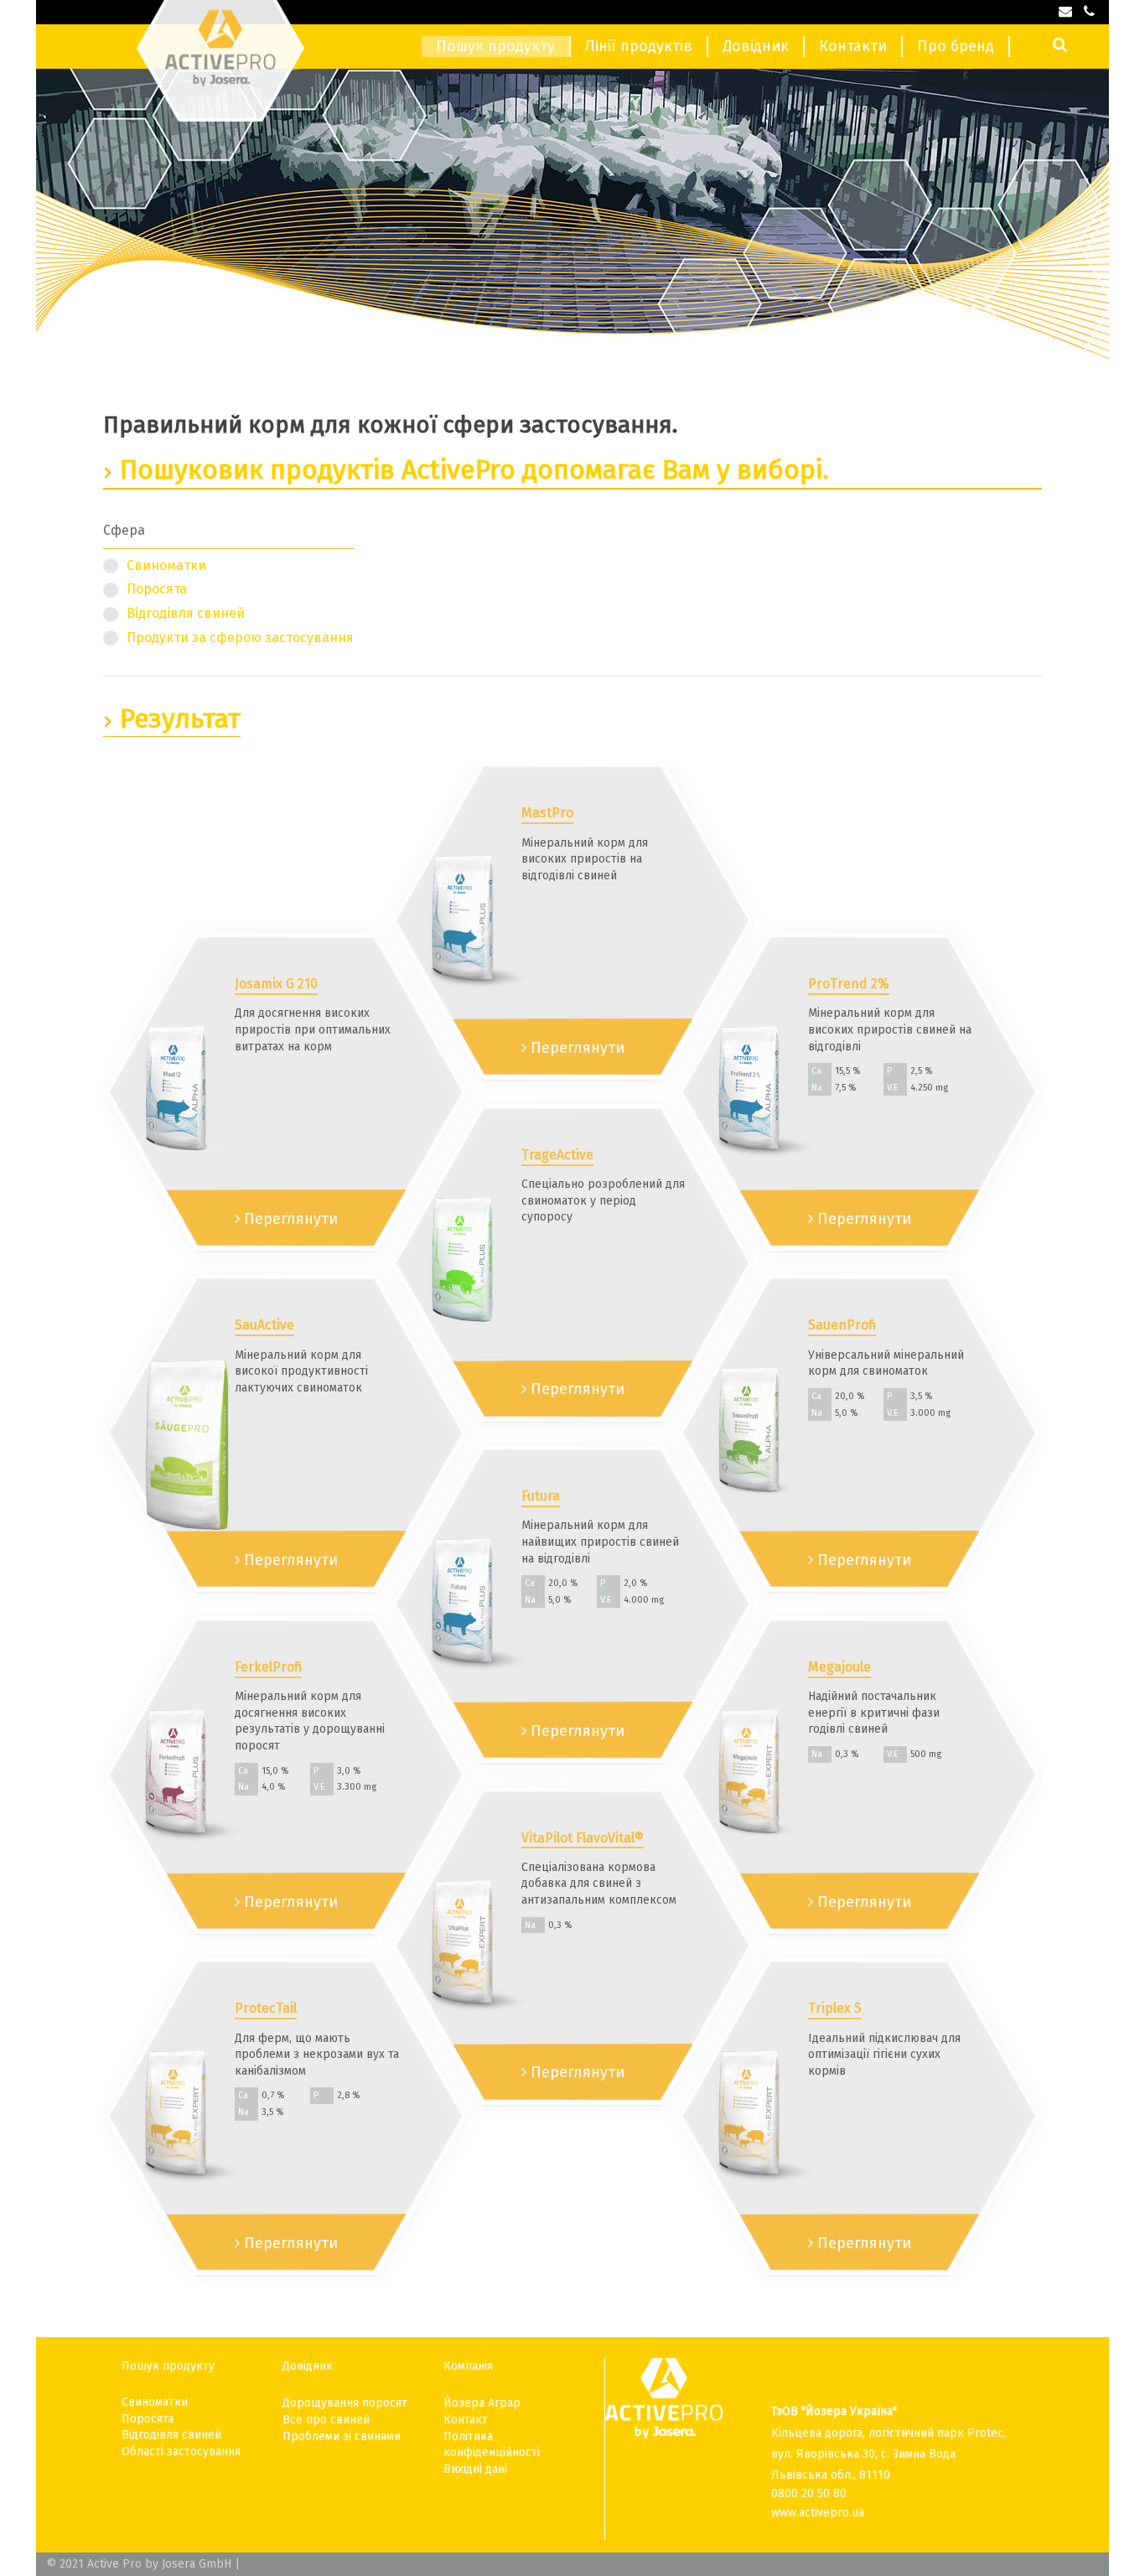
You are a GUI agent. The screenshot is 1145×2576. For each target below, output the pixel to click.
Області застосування (181, 2452)
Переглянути (289, 1219)
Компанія (468, 2366)
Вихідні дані (475, 2469)
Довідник (756, 46)
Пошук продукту (495, 46)
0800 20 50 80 (809, 2493)
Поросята (157, 589)
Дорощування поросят (345, 2403)
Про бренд (956, 46)
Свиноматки (166, 565)
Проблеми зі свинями (342, 2436)
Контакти (853, 46)
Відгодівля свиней (186, 613)
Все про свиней (326, 2420)
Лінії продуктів (639, 46)
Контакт (466, 2420)
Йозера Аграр (482, 2403)
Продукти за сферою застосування (240, 638)
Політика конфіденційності (492, 2445)
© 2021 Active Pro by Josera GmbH (139, 2564)
